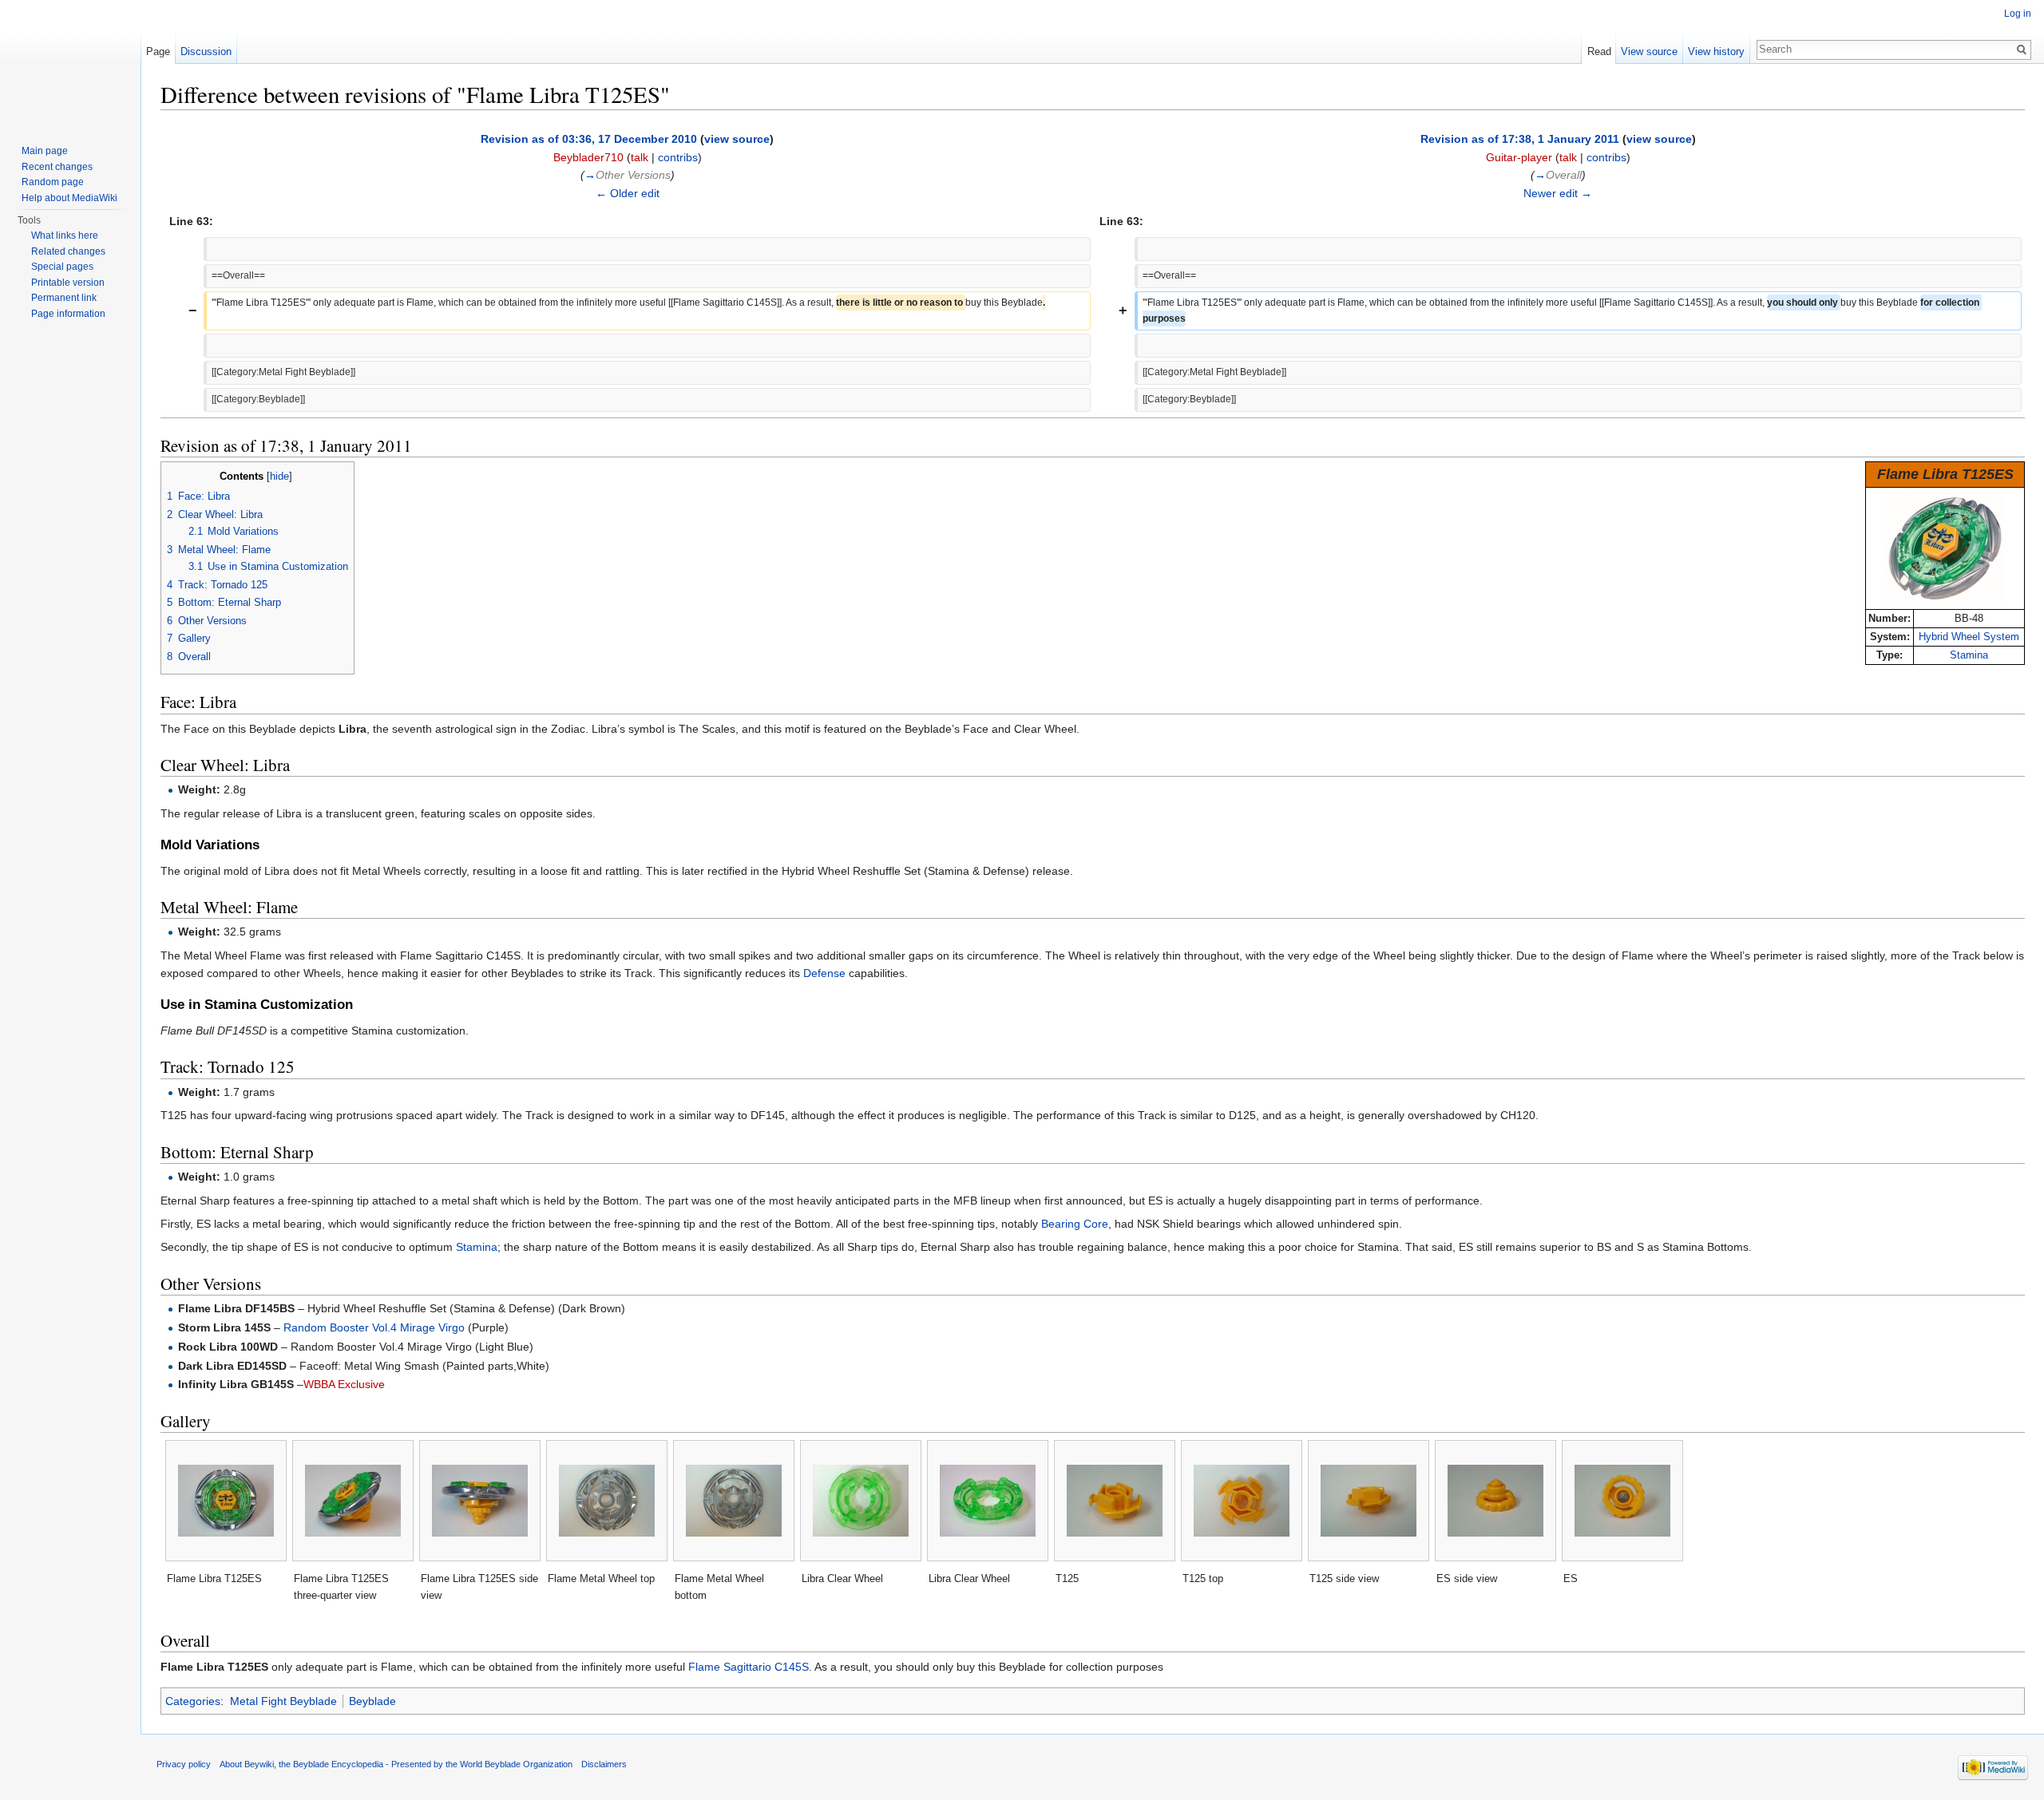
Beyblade (372, 1701)
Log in (2018, 14)
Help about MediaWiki (69, 198)
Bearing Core (1075, 1224)
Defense (824, 973)
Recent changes (57, 167)
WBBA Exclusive (344, 1384)
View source (1649, 51)
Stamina (1969, 655)
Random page (53, 182)
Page (158, 51)
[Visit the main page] (70, 64)
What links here (65, 235)
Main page (45, 151)
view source (737, 139)
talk (640, 157)
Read (1599, 51)
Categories (193, 1701)
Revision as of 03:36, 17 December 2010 (589, 139)
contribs (678, 157)
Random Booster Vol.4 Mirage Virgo (374, 1327)
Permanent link (64, 298)
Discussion (206, 51)
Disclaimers (604, 1764)
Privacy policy (184, 1764)
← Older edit (628, 193)
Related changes (68, 251)
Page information (68, 314)
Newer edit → (1558, 193)
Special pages (62, 267)
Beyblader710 (588, 157)
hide (279, 477)
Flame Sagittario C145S (749, 1667)
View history (1716, 51)
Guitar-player (1519, 157)
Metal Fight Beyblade (283, 1701)
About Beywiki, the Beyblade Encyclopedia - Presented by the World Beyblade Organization (396, 1764)
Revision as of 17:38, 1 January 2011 (1520, 139)
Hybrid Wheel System (1969, 637)
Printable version (68, 283)
